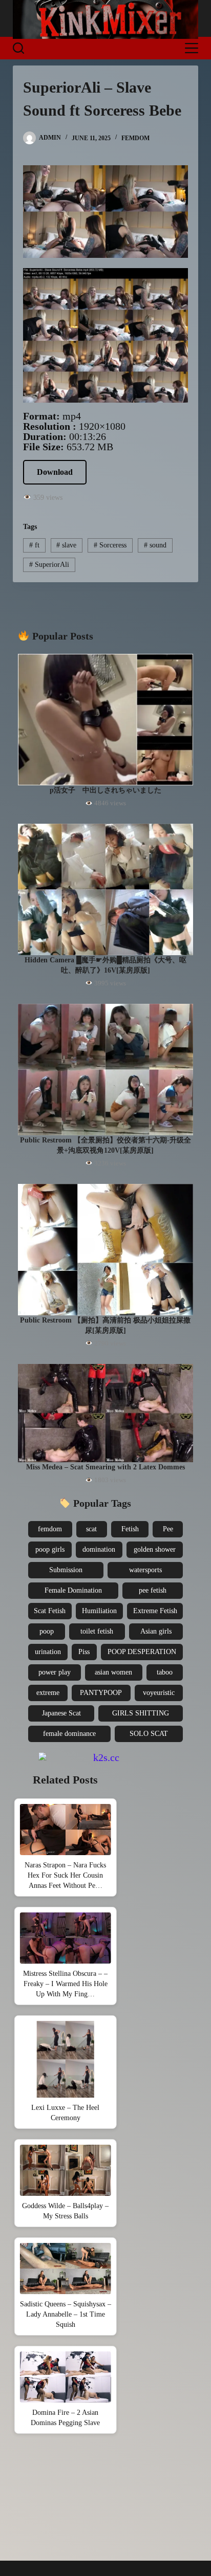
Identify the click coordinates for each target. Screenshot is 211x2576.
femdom (50, 1529)
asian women (113, 1672)
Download (55, 472)
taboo (165, 1672)
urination (48, 1652)
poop (47, 1631)
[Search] (18, 48)
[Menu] (192, 48)
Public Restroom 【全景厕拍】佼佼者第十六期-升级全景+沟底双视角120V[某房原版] (105, 1145)
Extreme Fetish (155, 1611)
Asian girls (156, 1631)
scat (91, 1529)
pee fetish (153, 1590)
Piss (84, 1652)
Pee (168, 1529)
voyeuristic (159, 1693)
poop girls (50, 1549)
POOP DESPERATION (142, 1652)
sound (155, 545)
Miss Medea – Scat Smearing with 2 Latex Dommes (105, 1467)
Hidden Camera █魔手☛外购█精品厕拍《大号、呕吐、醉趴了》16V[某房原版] (105, 965)
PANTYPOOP (101, 1693)
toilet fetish (97, 1631)
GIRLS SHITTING (141, 1713)
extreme (48, 1693)
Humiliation (99, 1611)
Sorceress (110, 545)
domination (99, 1549)
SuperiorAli (49, 565)
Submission (66, 1570)
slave (66, 545)
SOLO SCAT (149, 1734)
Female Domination (73, 1590)
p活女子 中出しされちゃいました (105, 790)
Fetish (130, 1529)
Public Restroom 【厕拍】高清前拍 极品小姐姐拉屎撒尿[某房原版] (105, 1325)
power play (55, 1672)
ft (34, 545)
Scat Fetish (50, 1611)
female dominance (69, 1734)
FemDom (135, 138)
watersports (145, 1570)
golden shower (155, 1549)
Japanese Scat (61, 1713)
